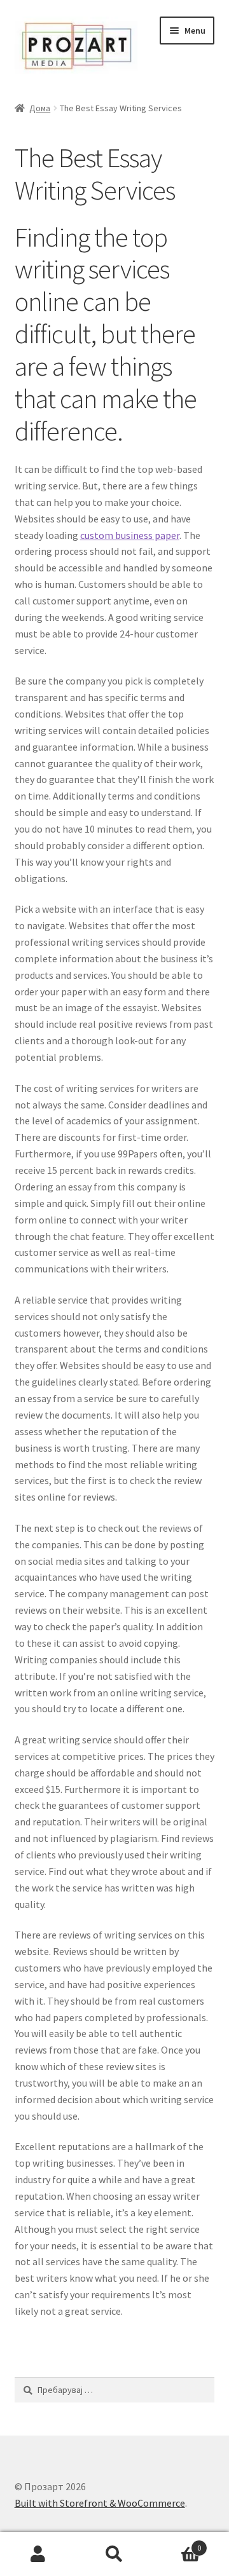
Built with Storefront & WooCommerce (100, 2503)
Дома (40, 108)
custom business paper (130, 535)
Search (114, 2554)
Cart (177, 2543)
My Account (38, 2554)
